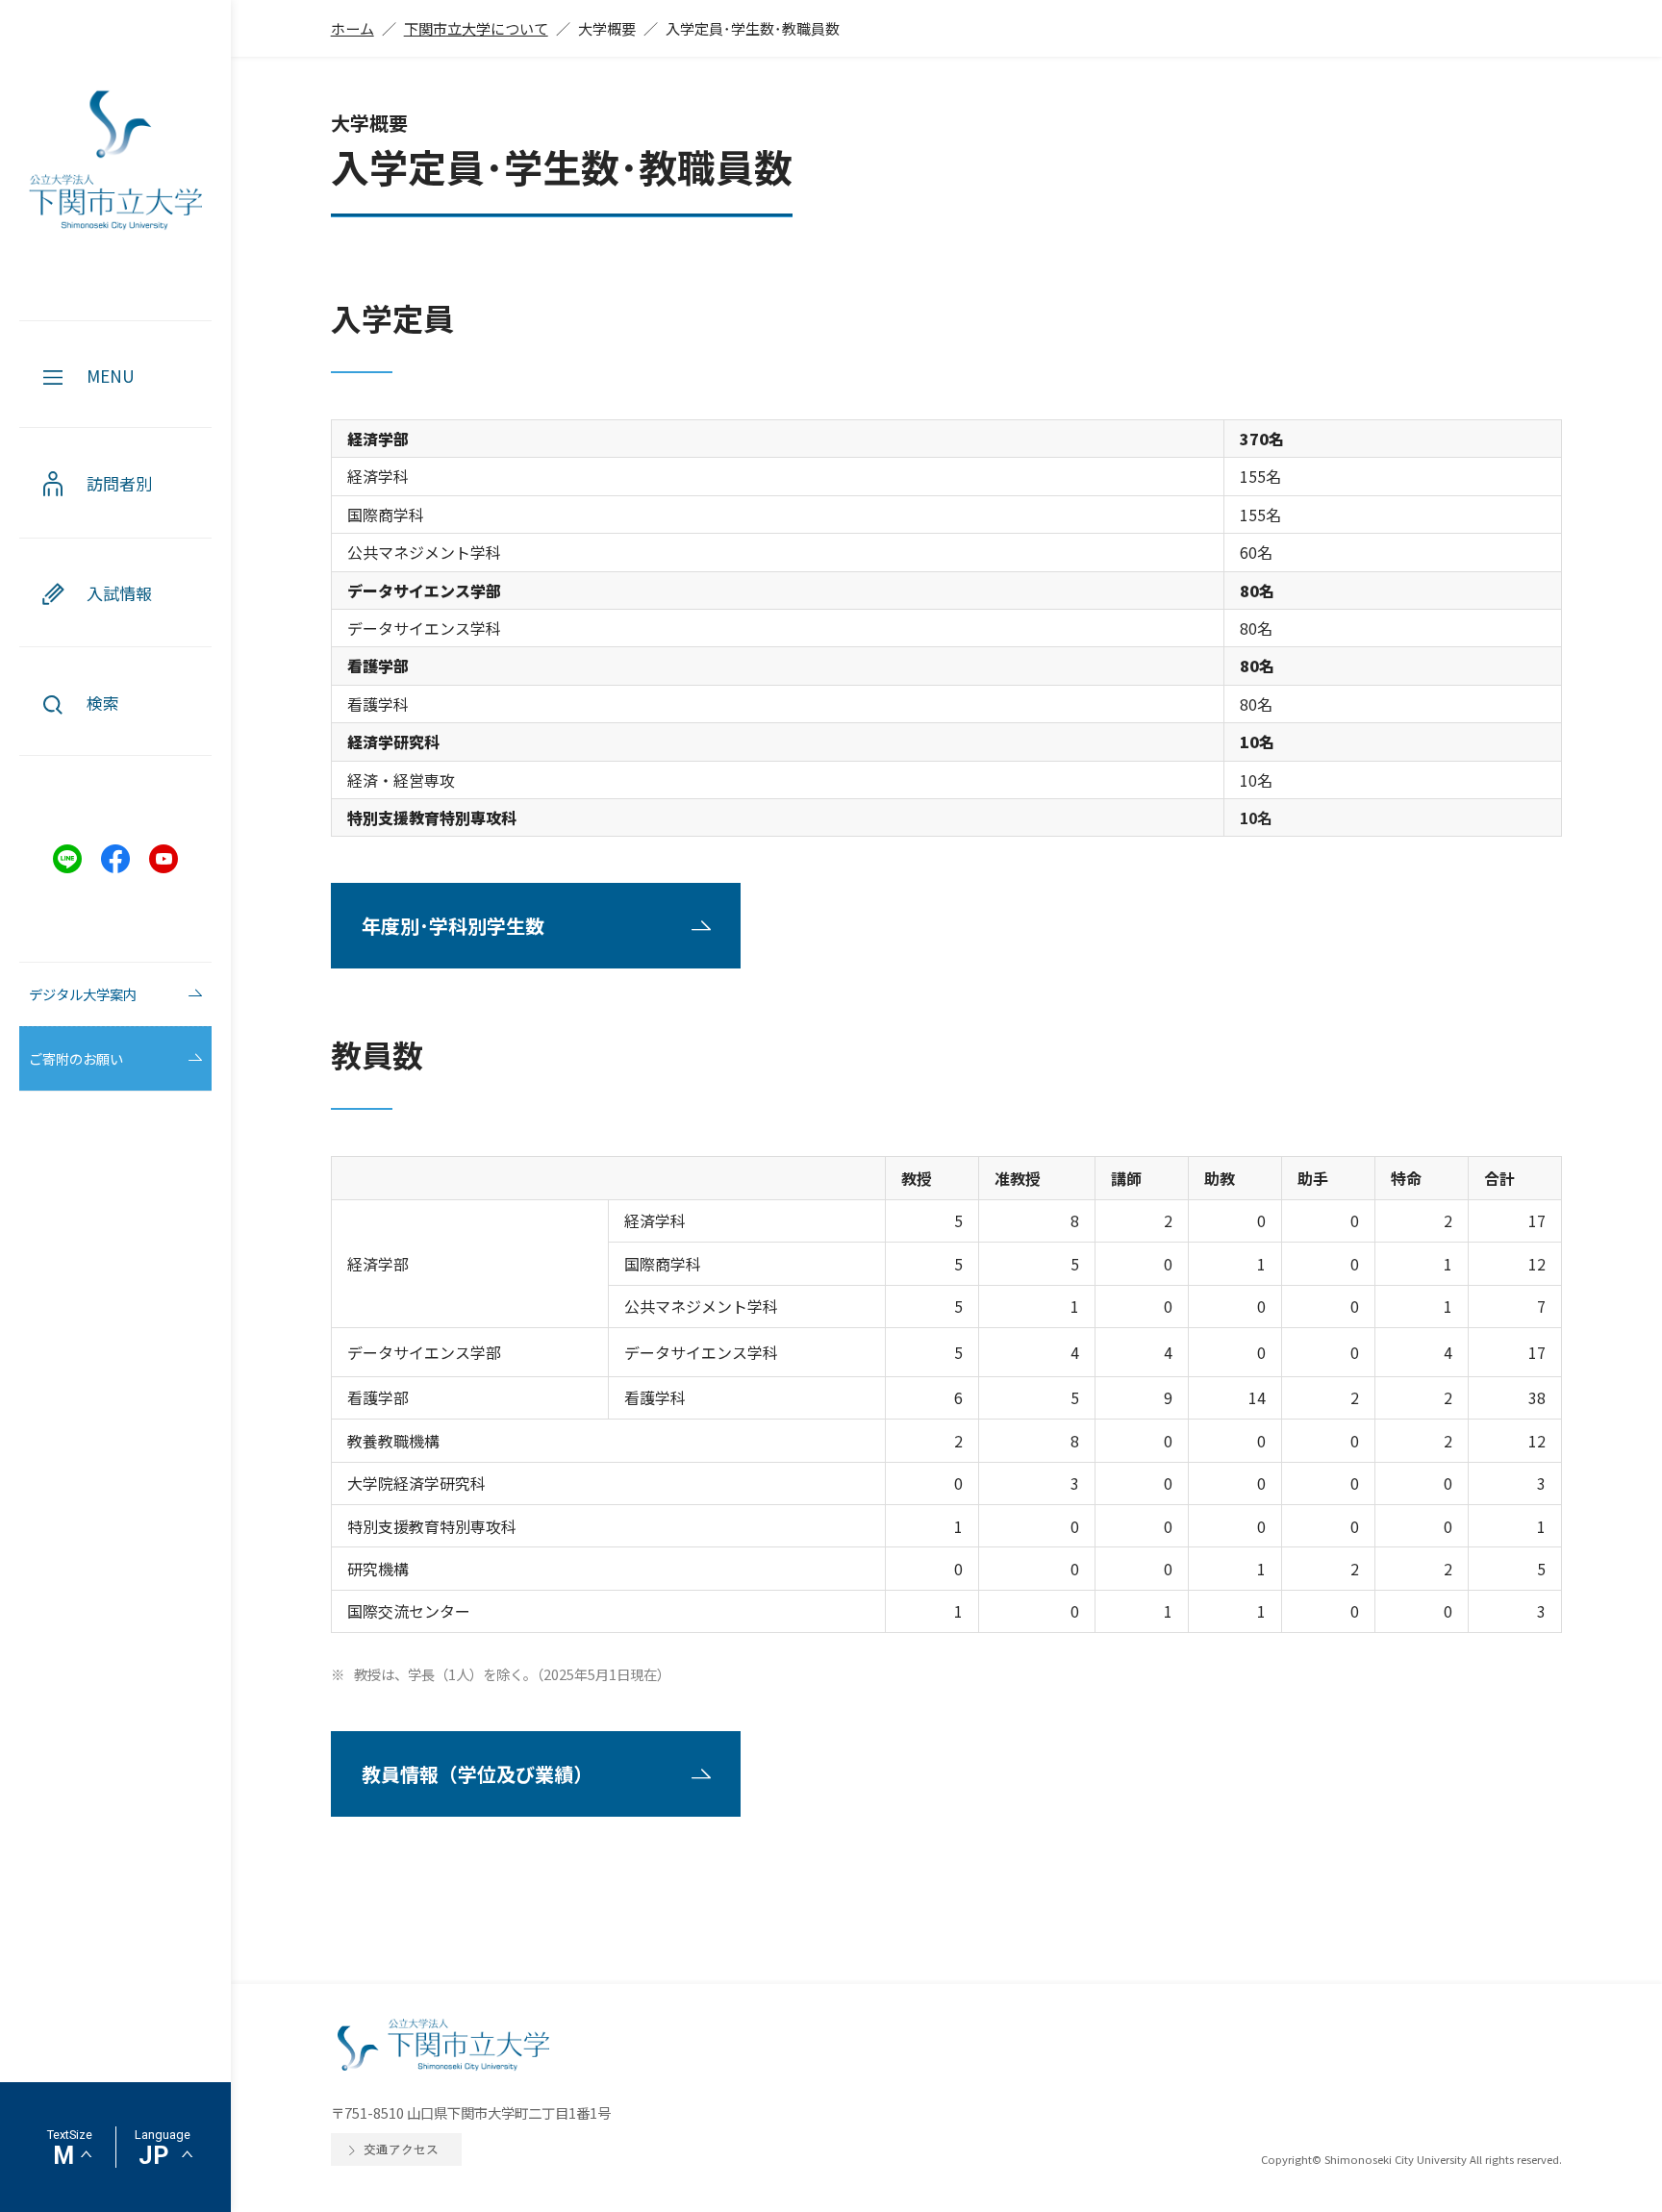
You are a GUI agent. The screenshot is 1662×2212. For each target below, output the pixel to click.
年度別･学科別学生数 (453, 926)
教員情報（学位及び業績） (477, 1774)
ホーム (353, 28)
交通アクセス (401, 2149)
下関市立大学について (476, 28)
